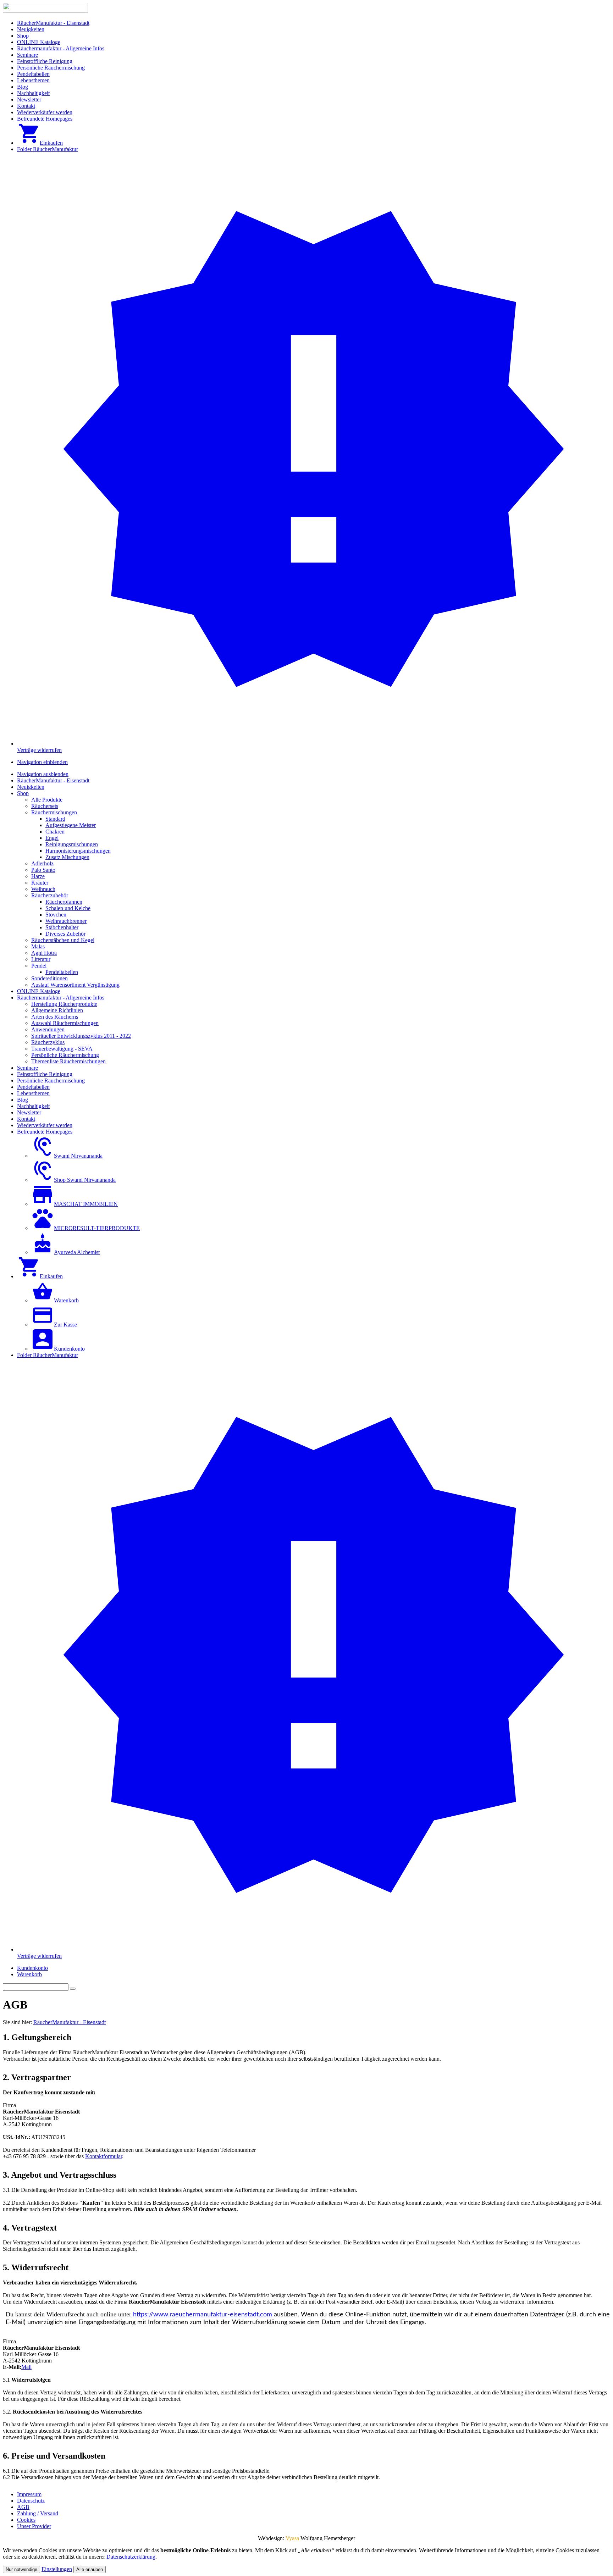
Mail (26, 2367)
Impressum (29, 2494)
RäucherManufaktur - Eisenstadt (70, 2022)
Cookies (26, 2520)
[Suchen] (73, 1989)
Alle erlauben (90, 2569)
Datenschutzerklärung (131, 2557)
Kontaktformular (104, 2156)
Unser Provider (34, 2526)
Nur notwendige (21, 2569)
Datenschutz (31, 2501)
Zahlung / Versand (38, 2513)
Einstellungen (57, 2569)
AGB (23, 2507)
